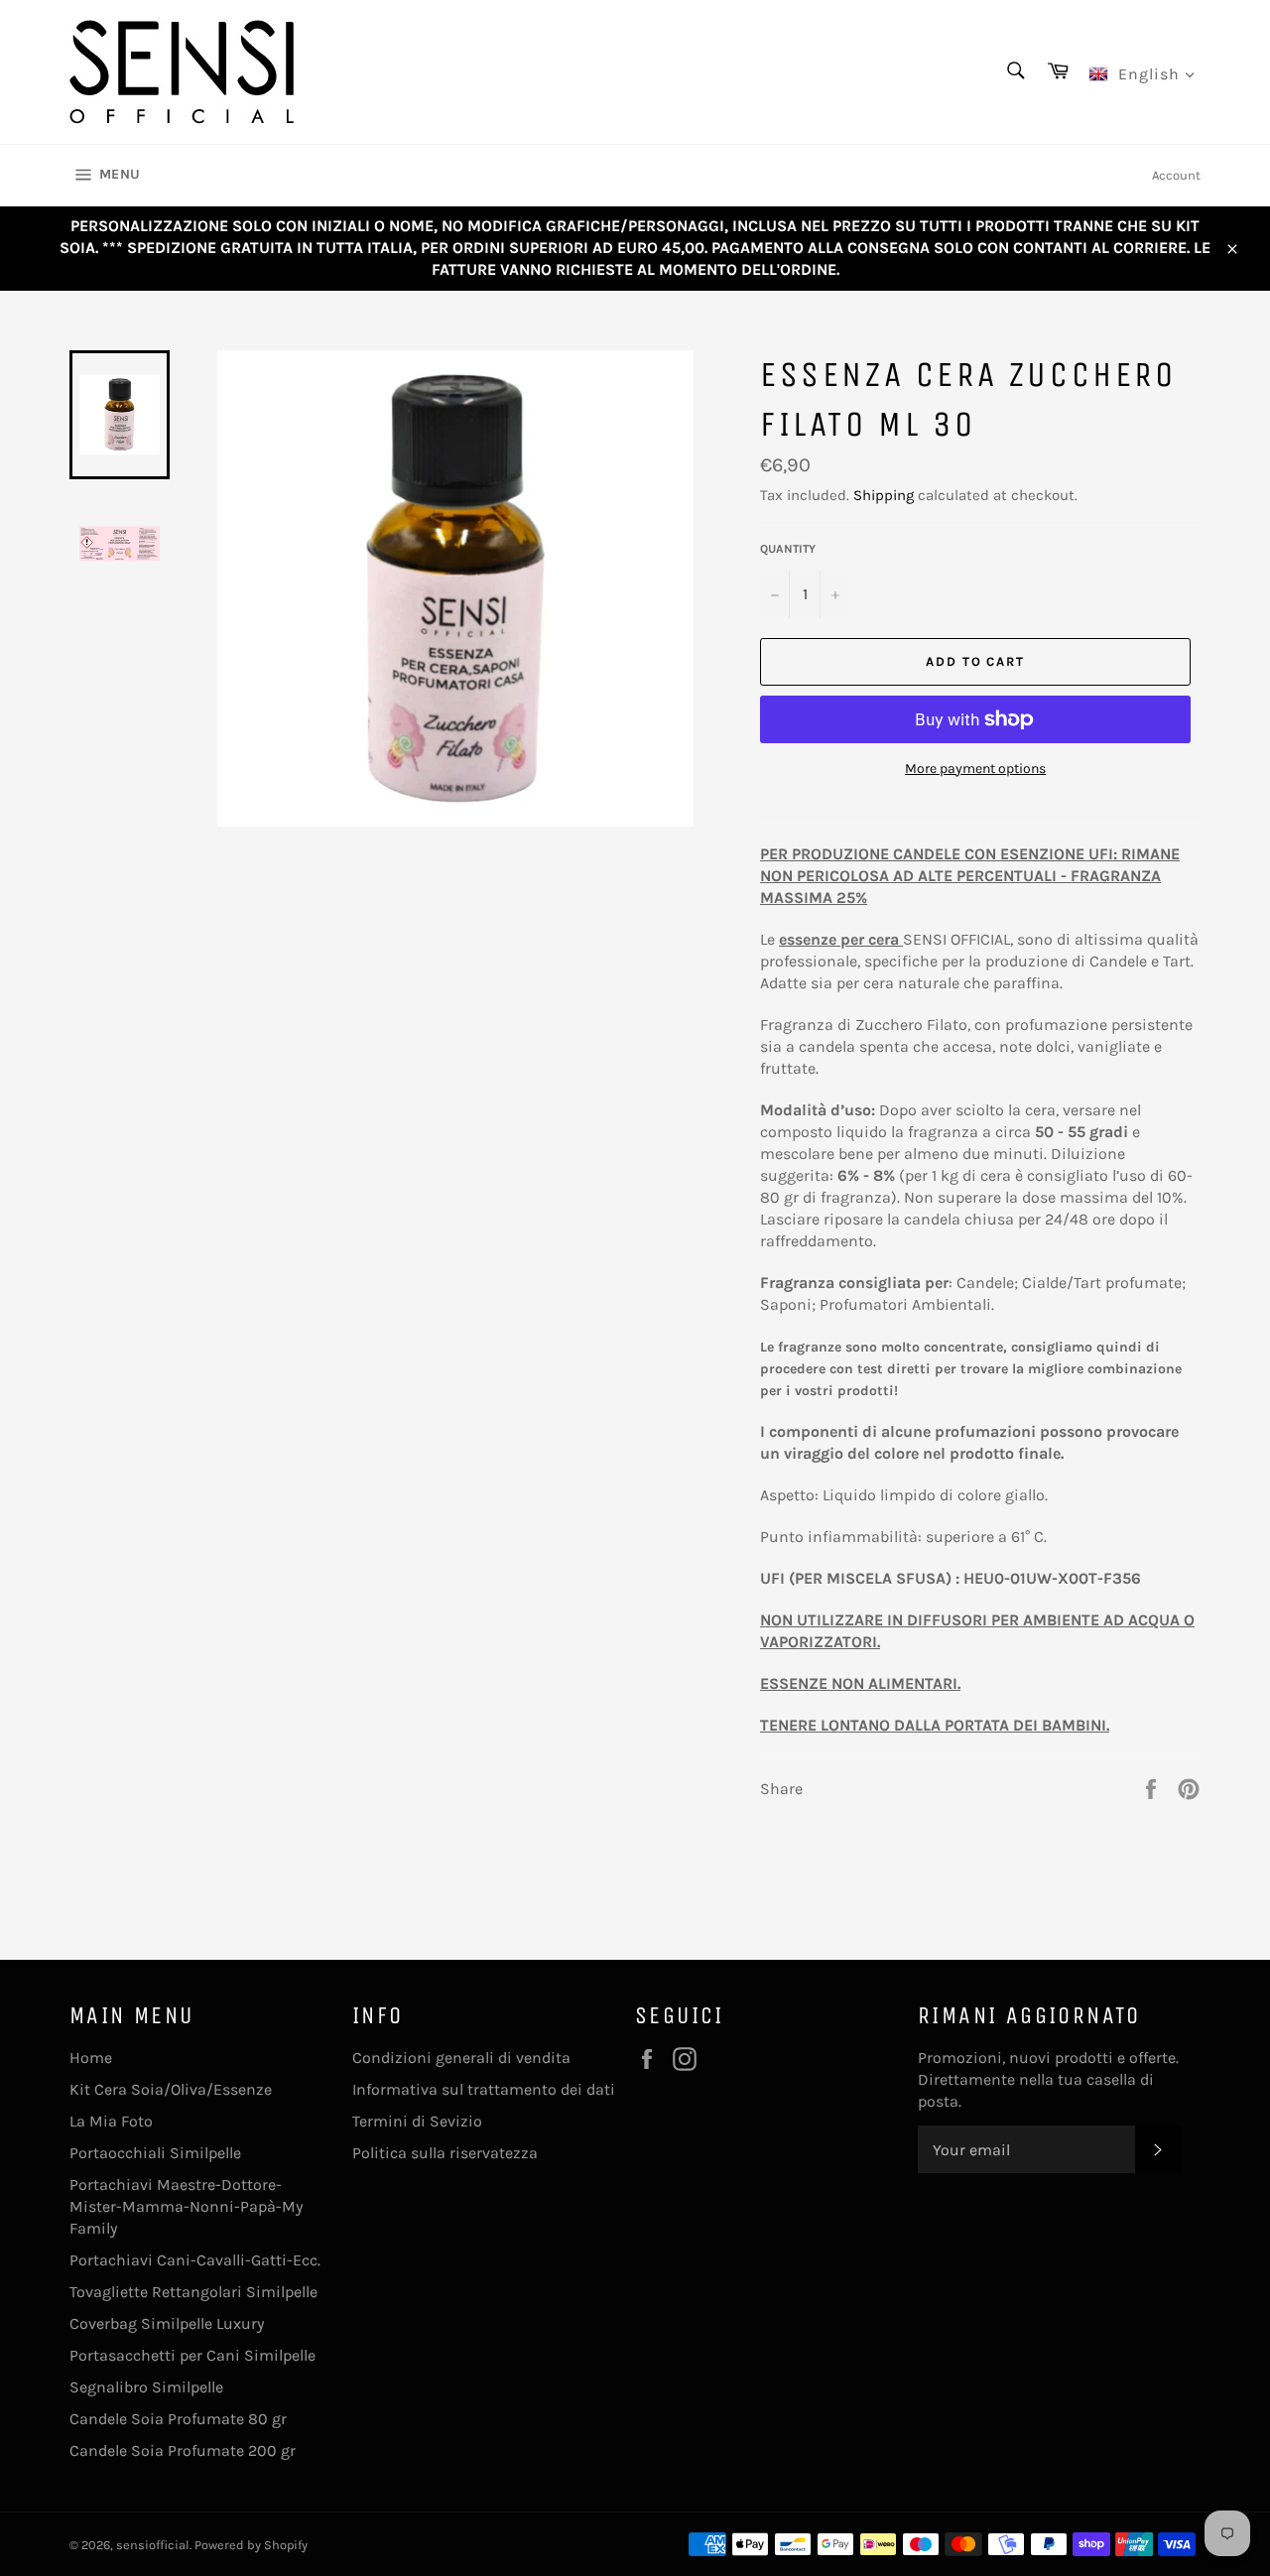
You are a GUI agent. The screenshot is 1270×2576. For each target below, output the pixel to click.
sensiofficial (153, 2545)
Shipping (884, 495)
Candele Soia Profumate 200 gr (183, 2450)
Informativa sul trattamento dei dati (484, 2089)
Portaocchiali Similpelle (155, 2153)
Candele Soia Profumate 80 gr (178, 2419)
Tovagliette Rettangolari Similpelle (193, 2292)
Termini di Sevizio (417, 2121)
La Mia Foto (111, 2121)
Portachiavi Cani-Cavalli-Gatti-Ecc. (195, 2260)
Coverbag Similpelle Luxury (167, 2323)
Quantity (788, 549)
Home (91, 2058)
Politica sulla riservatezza (445, 2153)
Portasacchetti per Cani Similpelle (192, 2355)
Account (1176, 175)
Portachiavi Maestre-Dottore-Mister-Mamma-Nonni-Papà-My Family (186, 2206)
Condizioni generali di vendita (461, 2058)
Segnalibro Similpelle (146, 2387)
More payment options (975, 769)
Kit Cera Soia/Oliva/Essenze (171, 2089)
